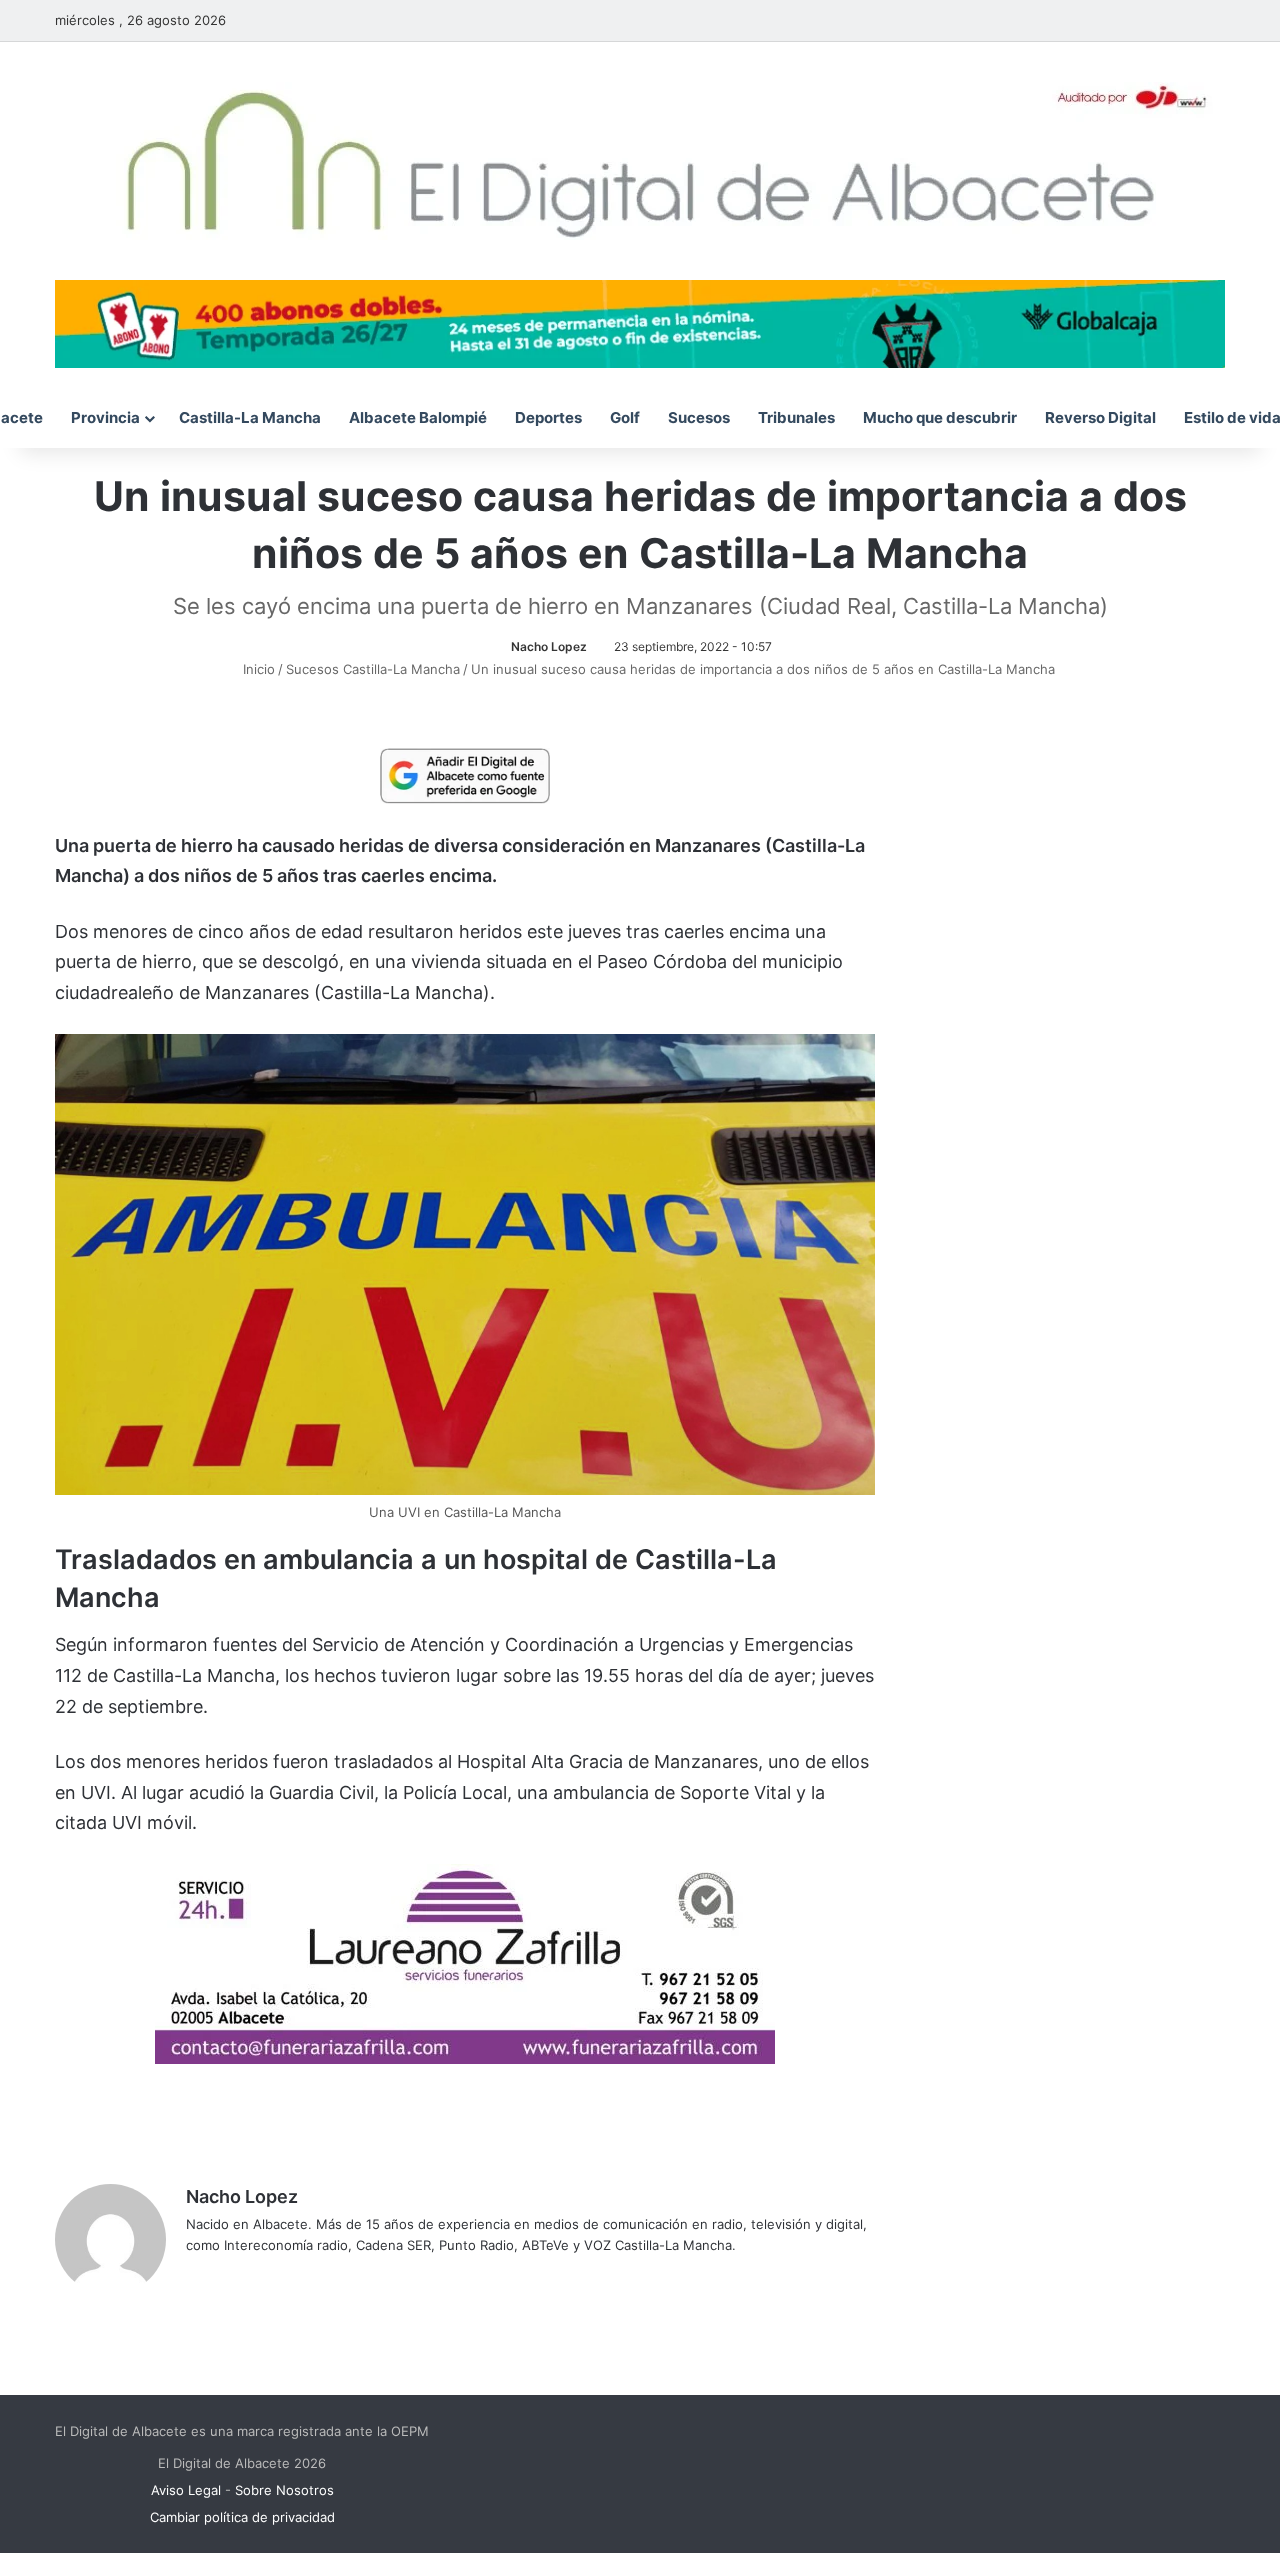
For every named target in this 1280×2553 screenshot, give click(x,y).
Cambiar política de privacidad (242, 2517)
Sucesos (699, 417)
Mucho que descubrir (940, 417)
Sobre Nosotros (284, 2490)
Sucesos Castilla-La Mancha (373, 669)
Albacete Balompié (418, 417)
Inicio (257, 669)
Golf (625, 417)
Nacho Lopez (549, 646)
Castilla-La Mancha (250, 417)
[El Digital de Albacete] (640, 161)
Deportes (548, 417)
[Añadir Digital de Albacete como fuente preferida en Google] (465, 775)
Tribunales (796, 417)
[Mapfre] (465, 2057)
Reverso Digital (1100, 417)
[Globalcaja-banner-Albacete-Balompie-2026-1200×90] (640, 322)
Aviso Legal (186, 2490)
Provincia (105, 417)
